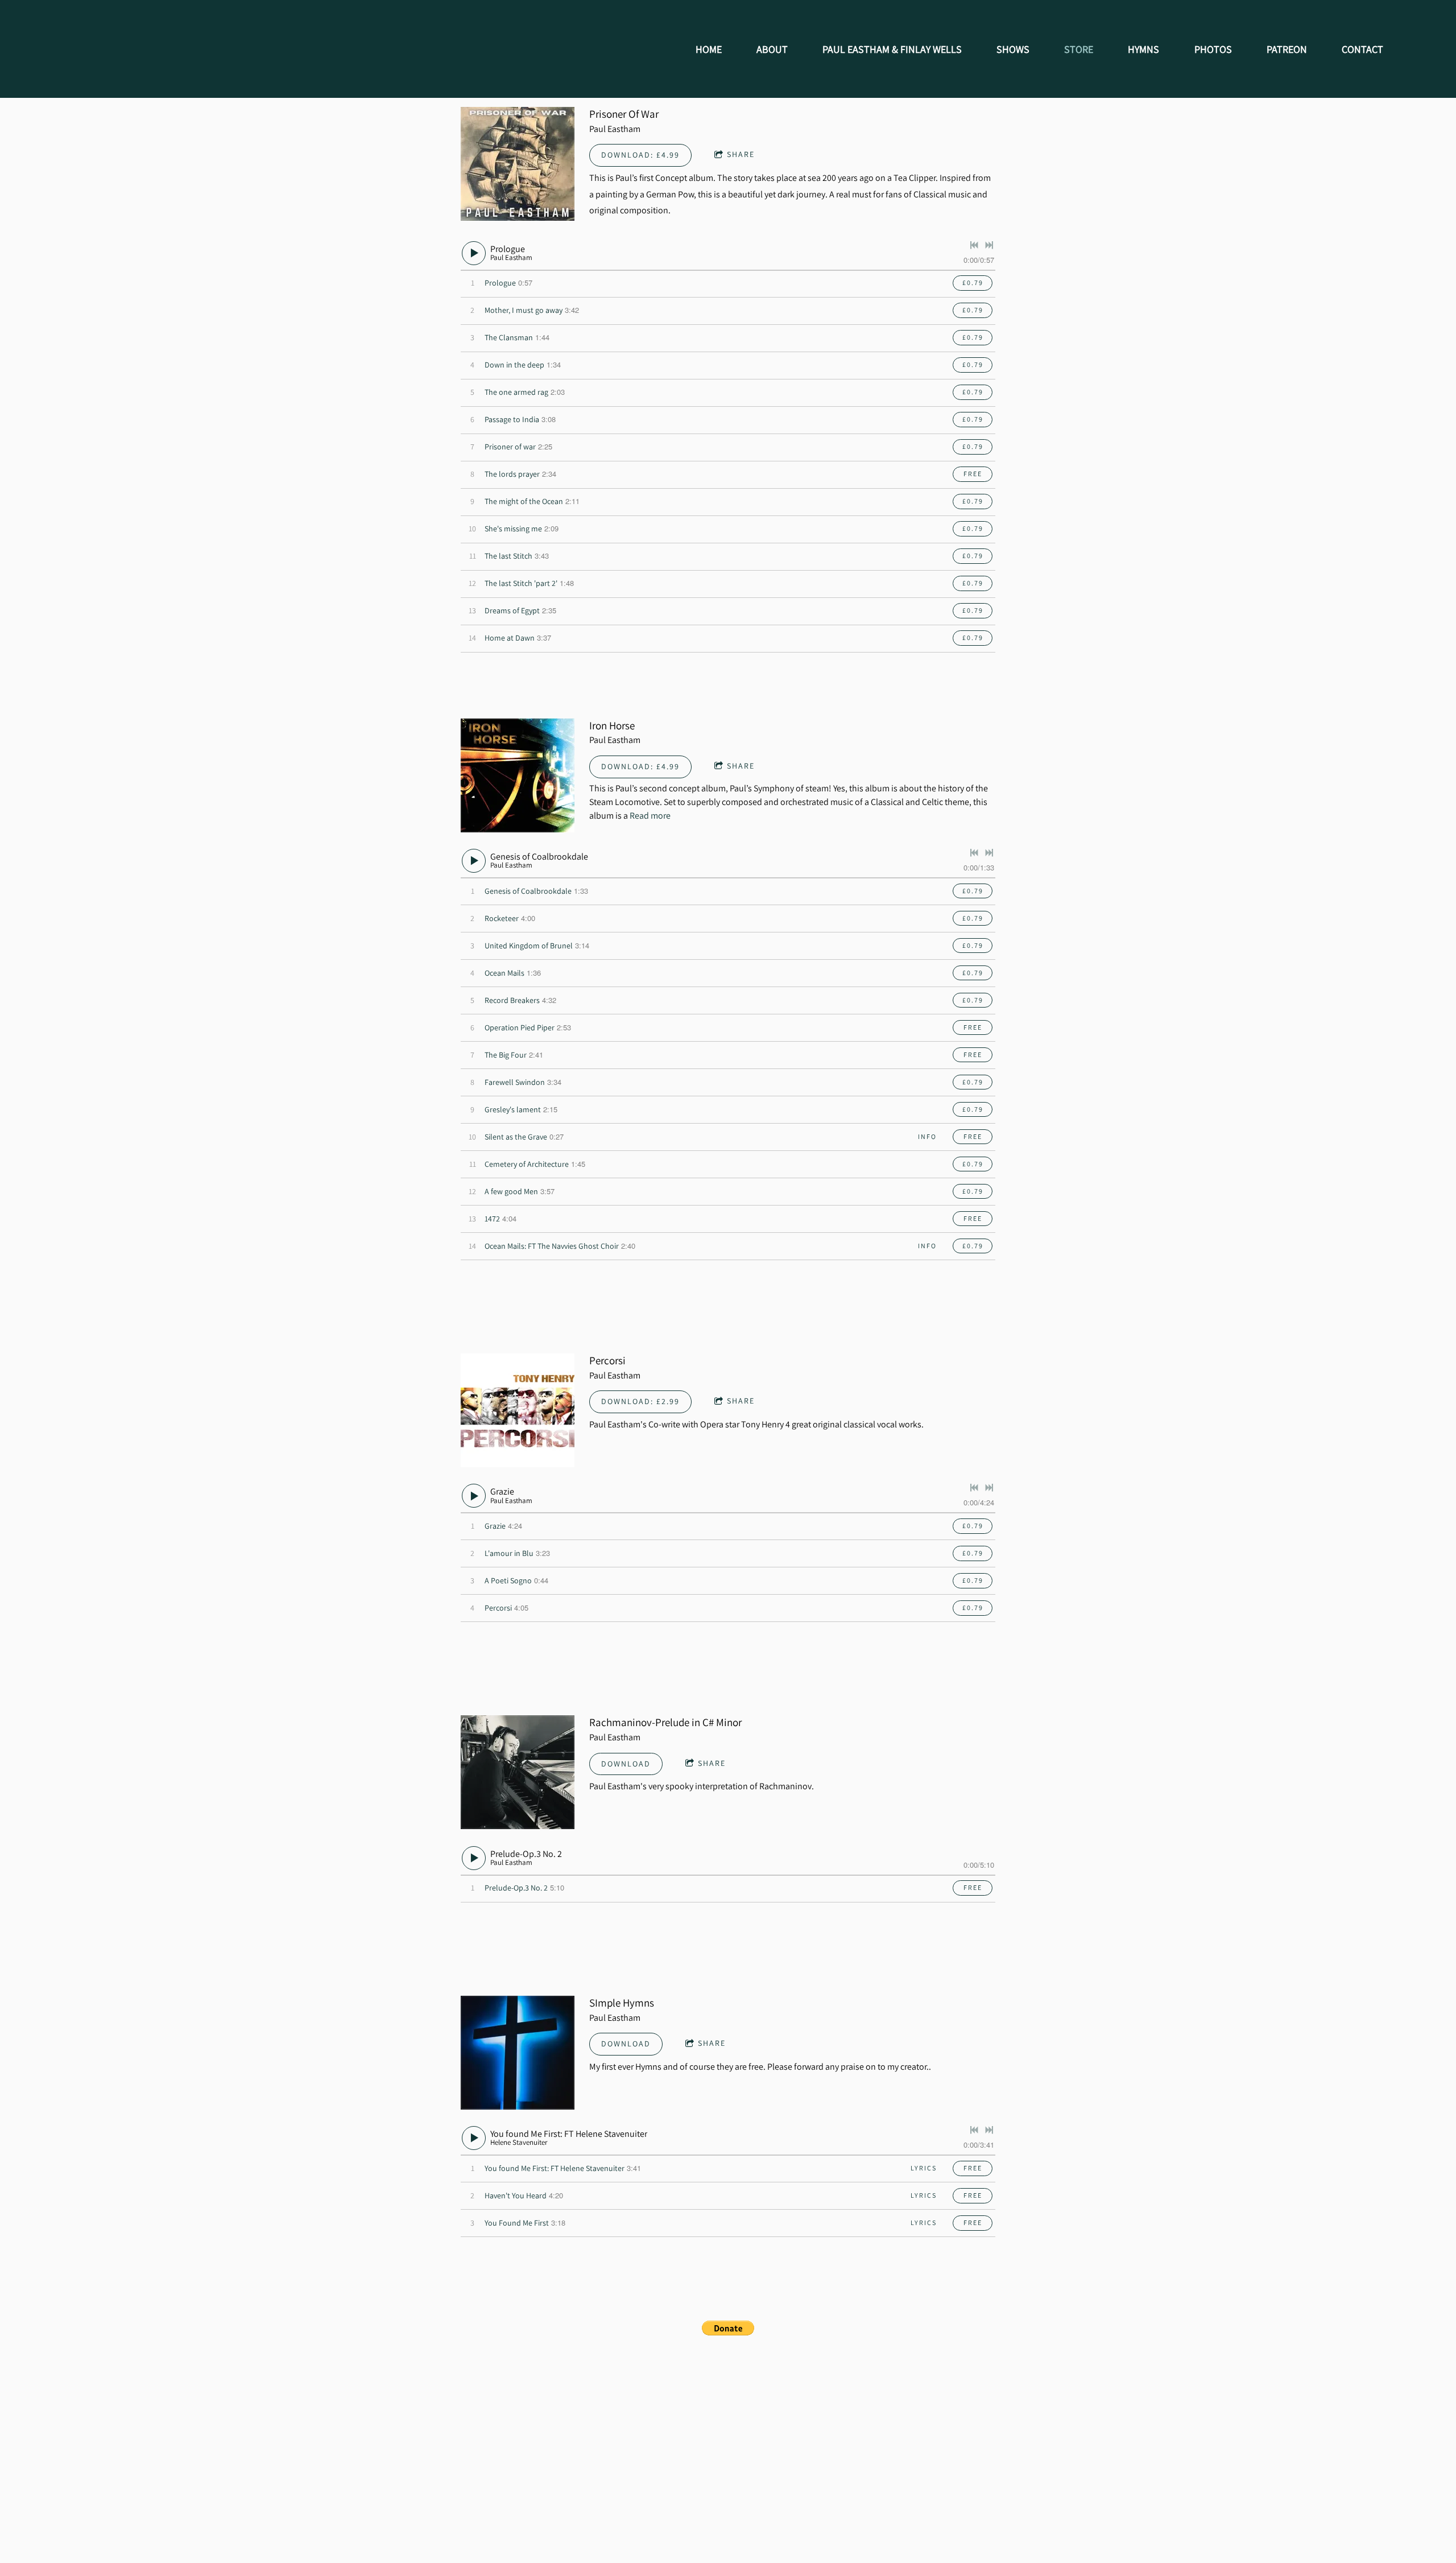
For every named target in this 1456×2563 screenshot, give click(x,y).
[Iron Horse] (518, 775)
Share (741, 154)
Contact (1362, 49)
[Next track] (989, 245)
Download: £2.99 (640, 1401)
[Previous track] (974, 245)
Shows (1013, 49)
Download (626, 1764)
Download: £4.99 (640, 155)
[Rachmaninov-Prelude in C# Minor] (518, 1772)
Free (973, 474)
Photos (1213, 49)
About (772, 49)
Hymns (1143, 49)
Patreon (1287, 49)
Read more (650, 816)
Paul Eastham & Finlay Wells (892, 49)
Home (709, 49)
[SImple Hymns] (518, 2053)
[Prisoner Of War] (518, 164)
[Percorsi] (518, 1410)
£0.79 (973, 282)
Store (1079, 49)
